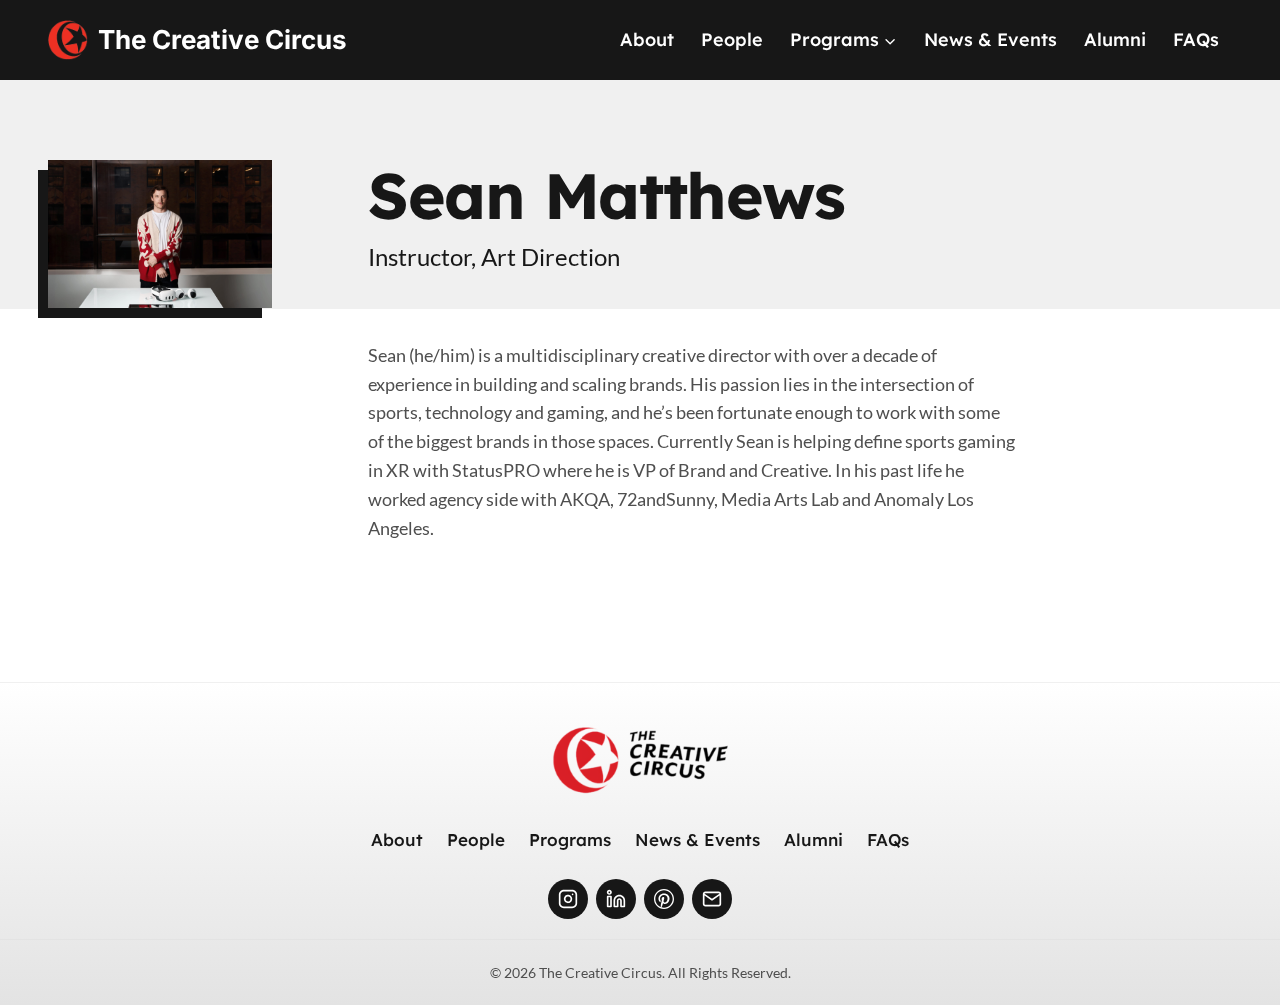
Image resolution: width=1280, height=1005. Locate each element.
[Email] (712, 899)
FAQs (1196, 39)
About (647, 39)
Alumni (1115, 39)
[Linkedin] (616, 899)
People (732, 39)
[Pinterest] (664, 899)
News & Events (990, 39)
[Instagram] (568, 899)
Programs (570, 839)
